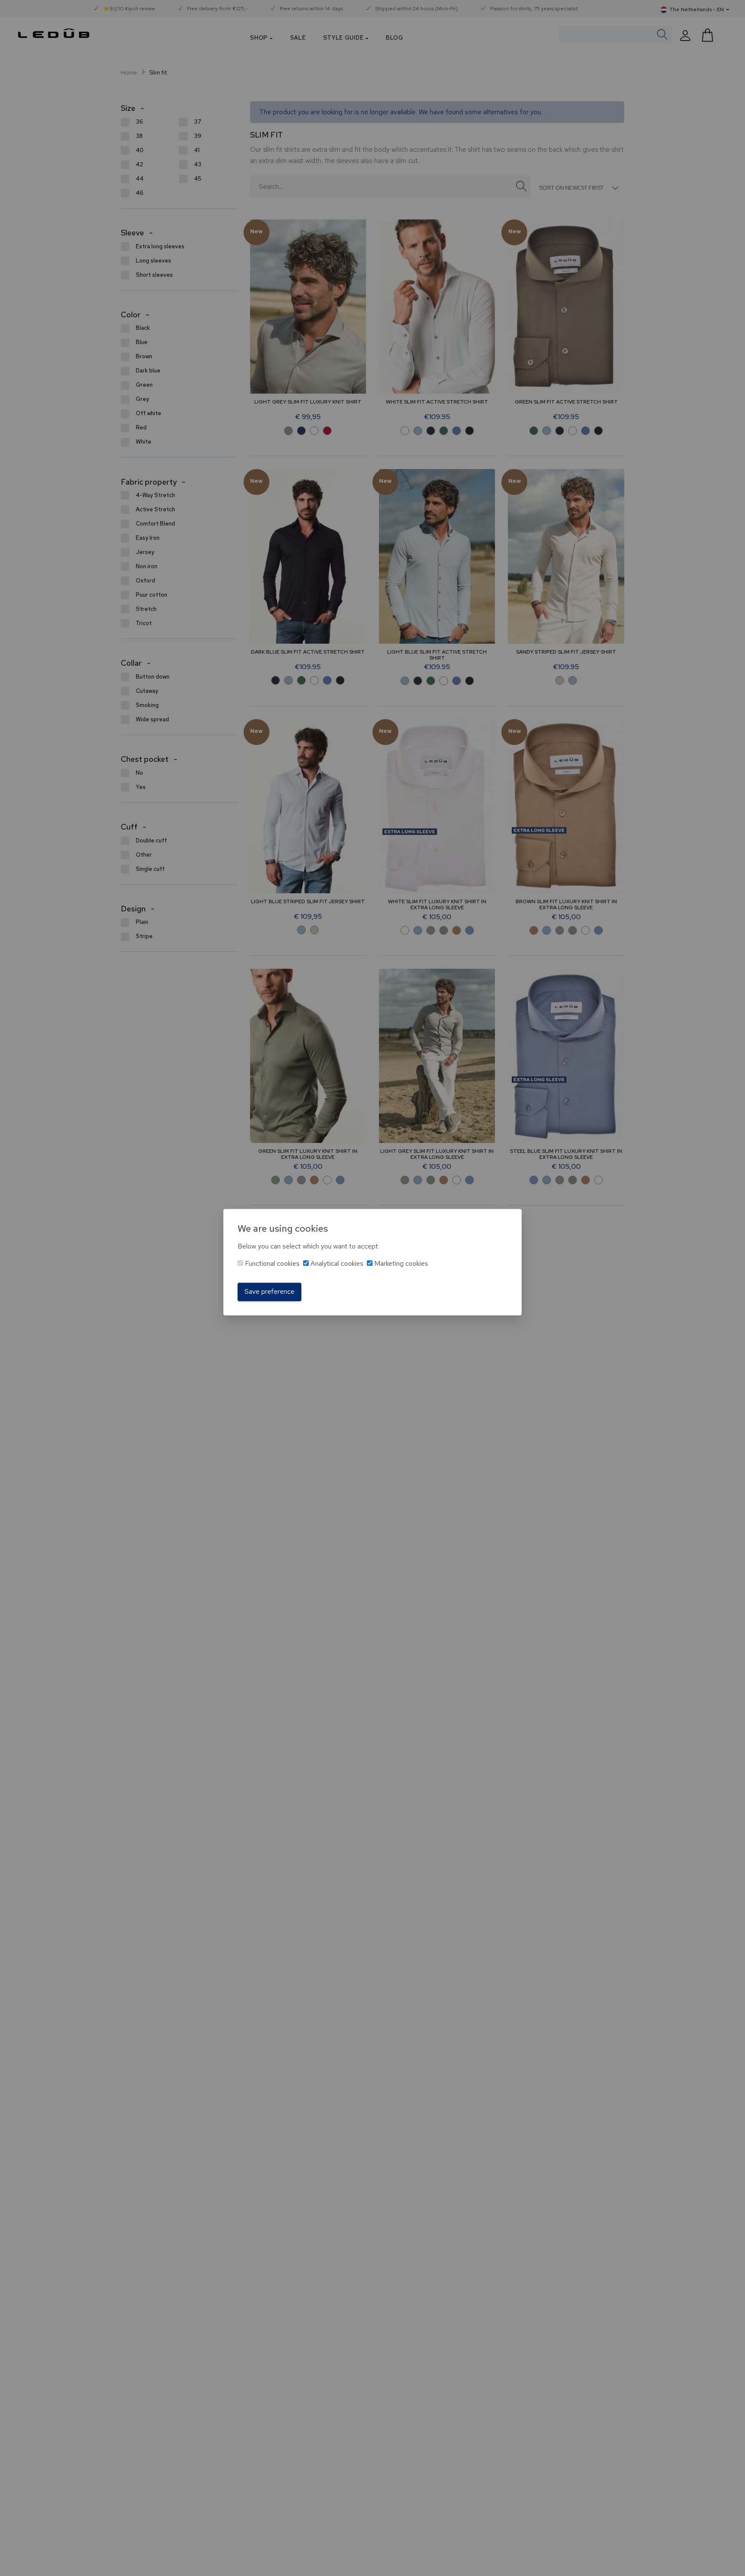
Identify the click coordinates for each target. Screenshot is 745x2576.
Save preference (269, 1292)
